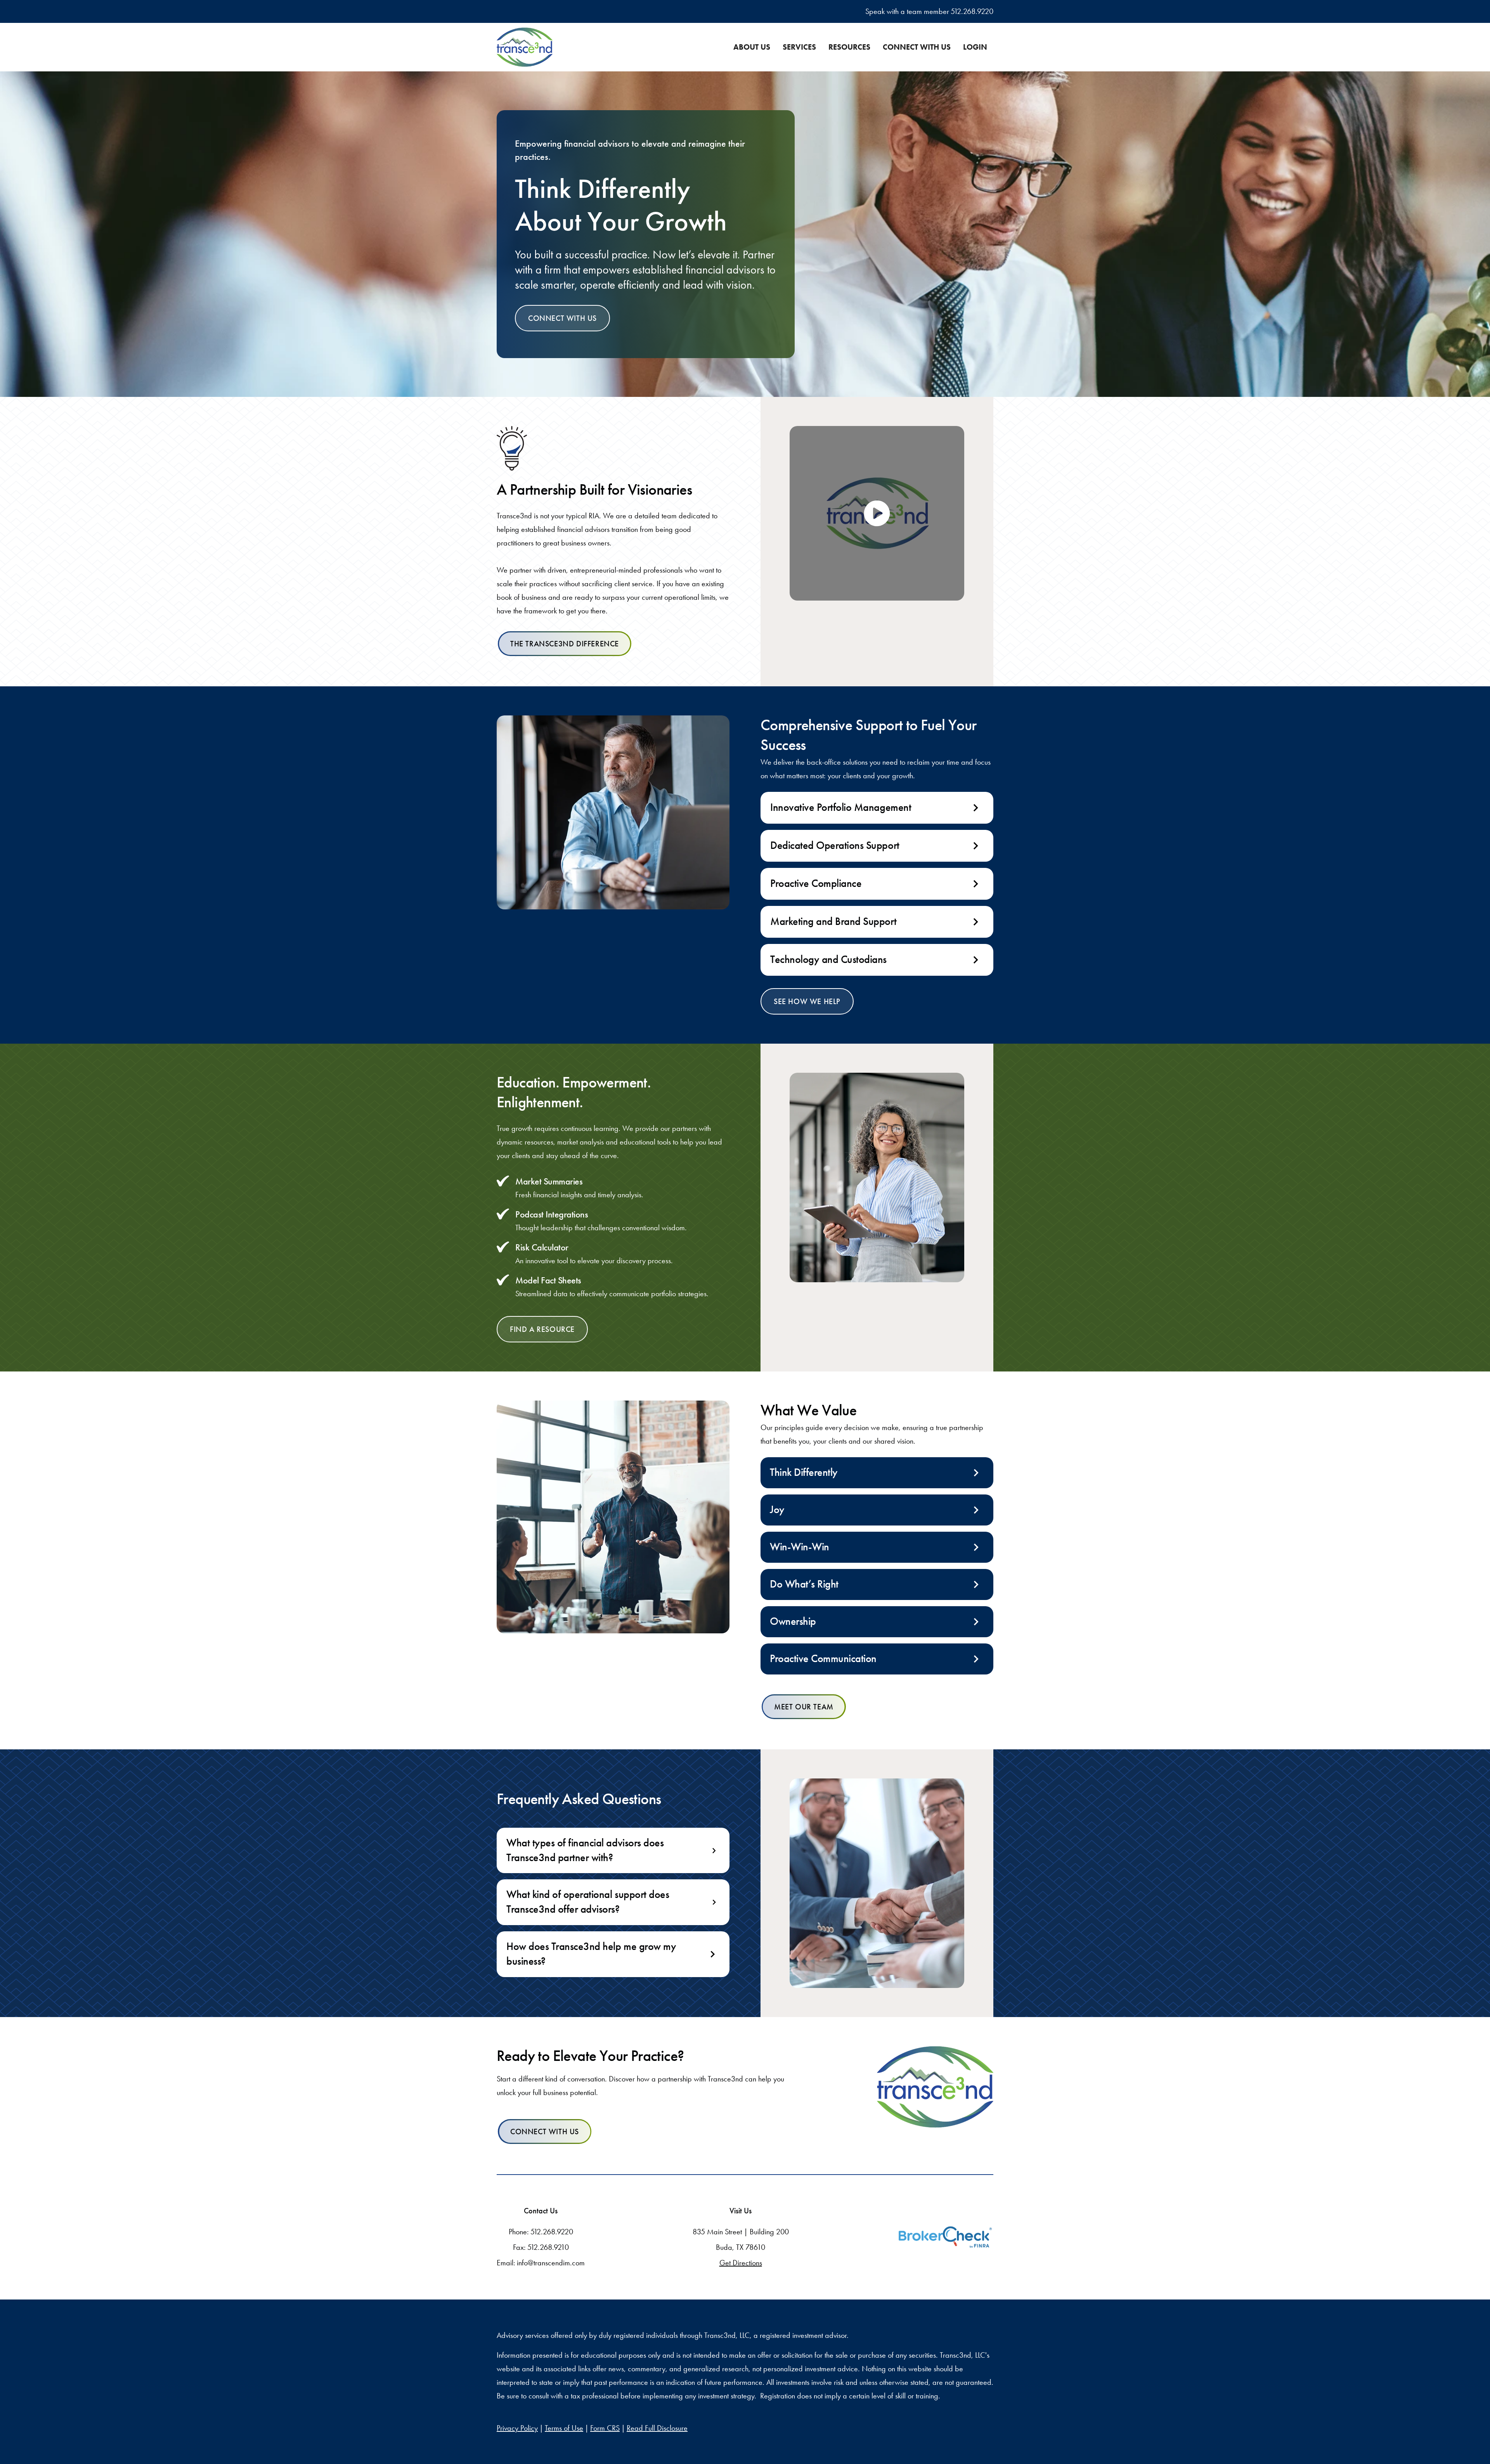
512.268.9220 (972, 11)
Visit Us (741, 2211)
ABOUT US (752, 47)
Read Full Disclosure (657, 2428)
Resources (849, 47)
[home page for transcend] (935, 2087)
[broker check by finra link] (945, 2237)
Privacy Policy (517, 2428)
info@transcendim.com (551, 2263)
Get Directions (741, 2263)
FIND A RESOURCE (542, 1329)
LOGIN (975, 47)
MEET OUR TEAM (804, 1707)
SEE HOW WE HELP (807, 1001)
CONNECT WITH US (917, 47)
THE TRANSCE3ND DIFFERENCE (565, 644)
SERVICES (799, 47)
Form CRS (605, 2428)
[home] (525, 47)
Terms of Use (564, 2428)
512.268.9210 (548, 2247)
